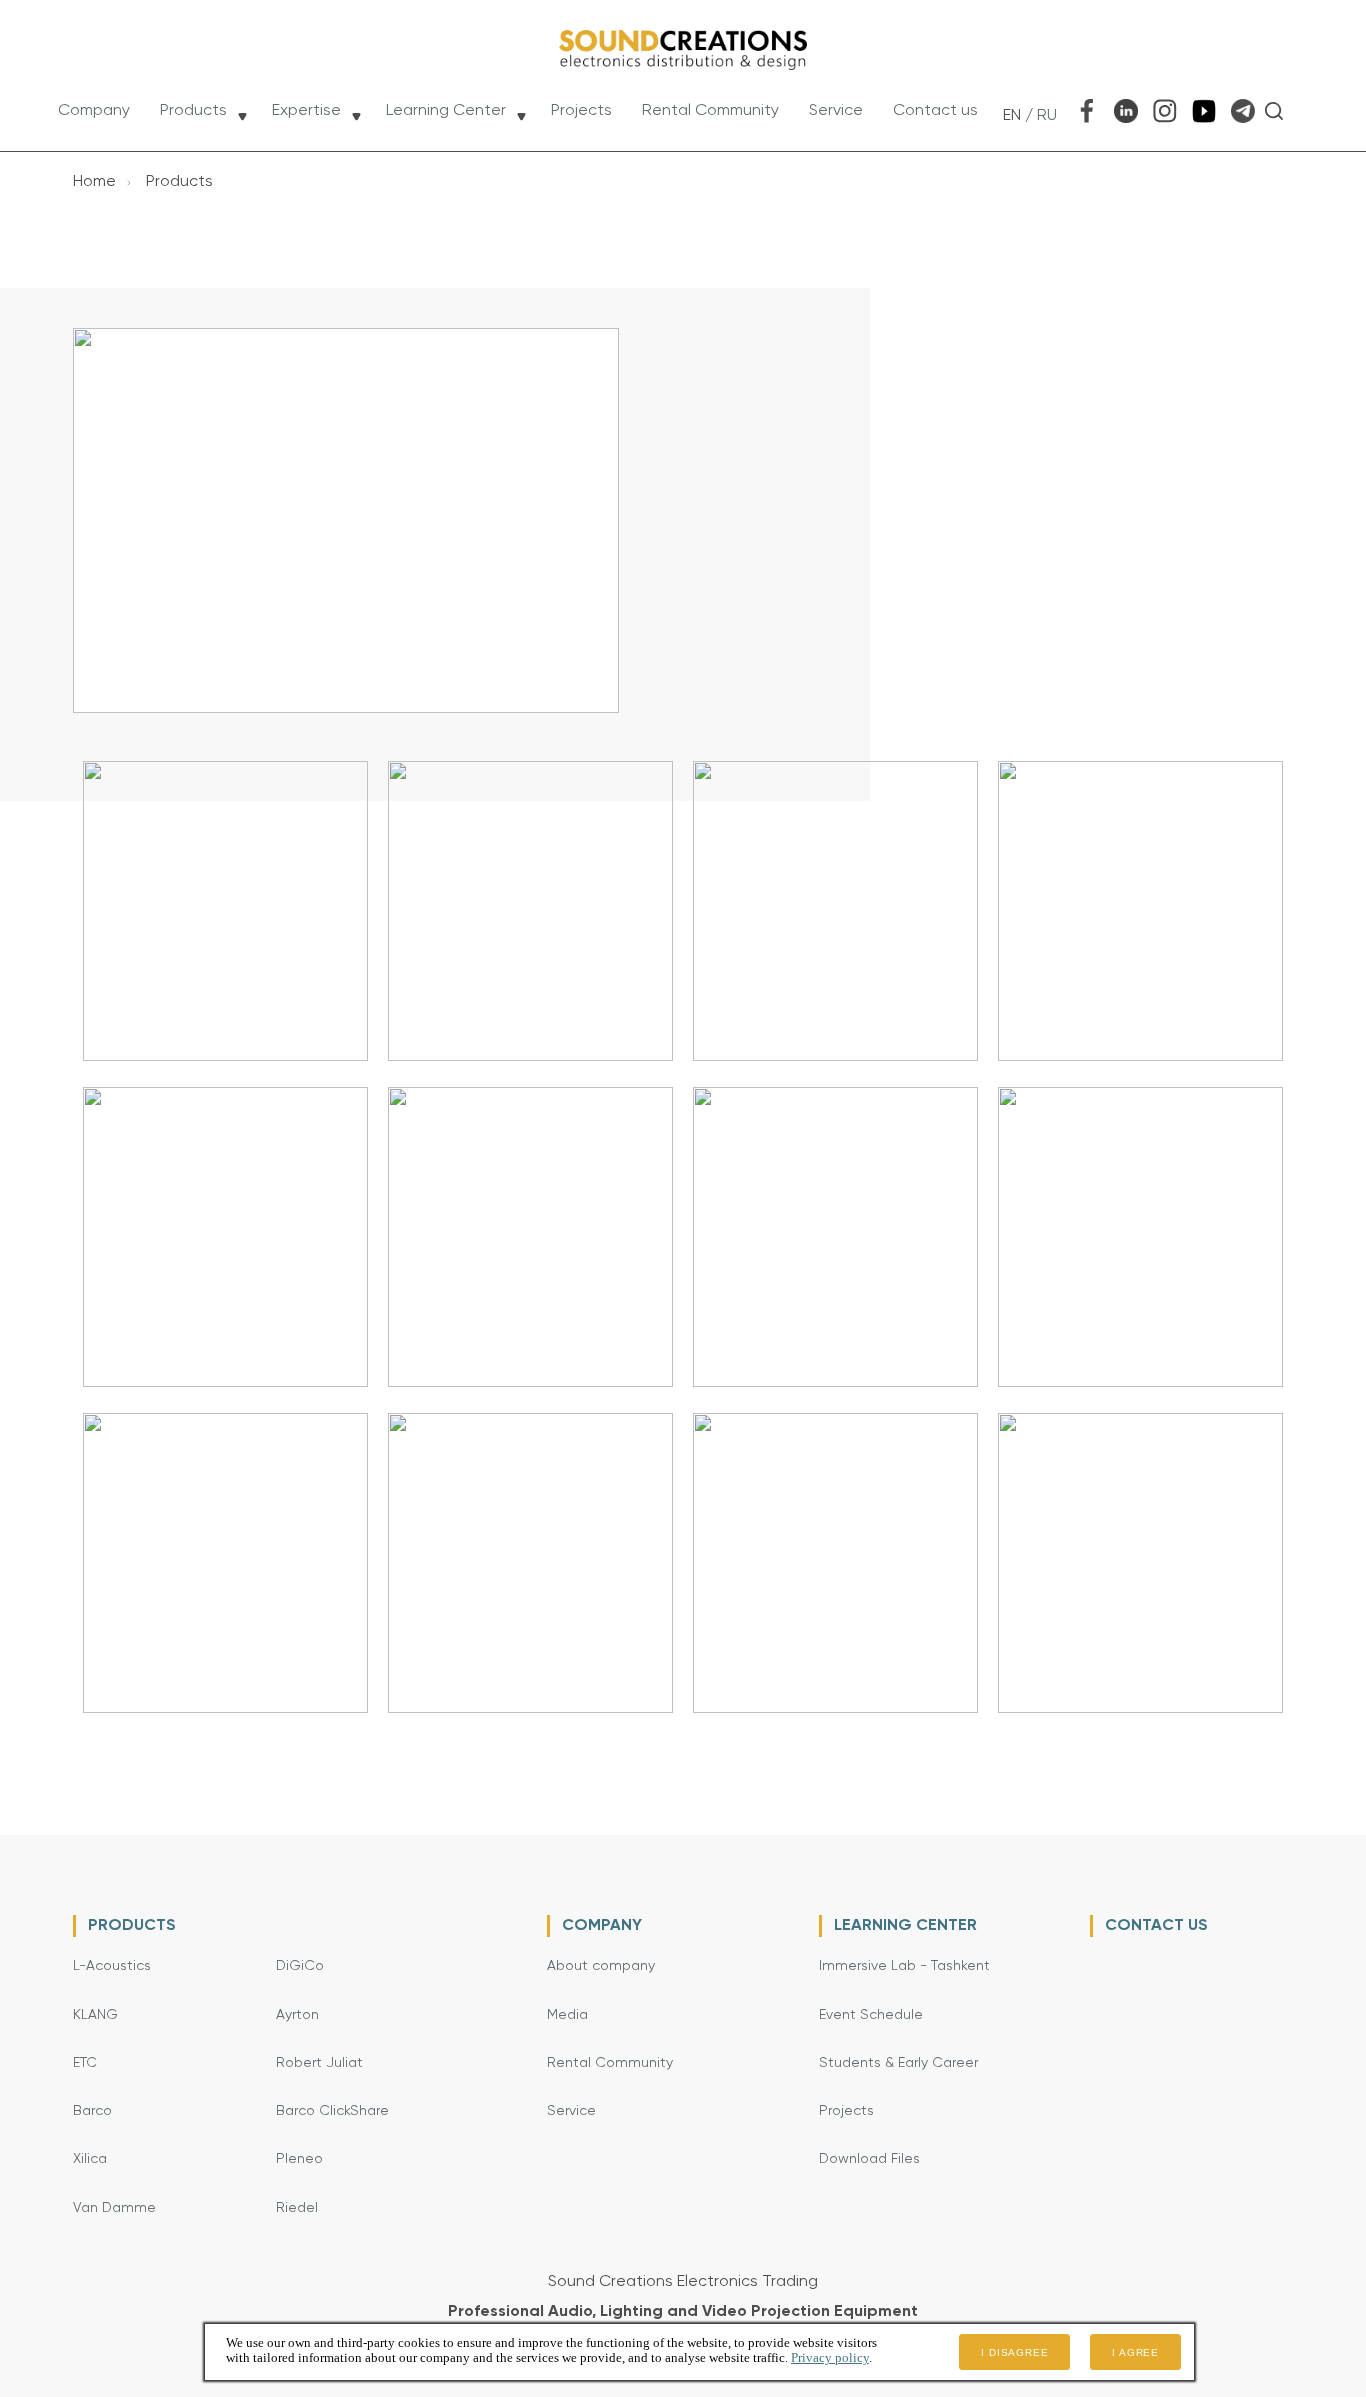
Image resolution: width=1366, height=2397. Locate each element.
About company (601, 1966)
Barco (92, 2111)
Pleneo (299, 2159)
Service (836, 111)
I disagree (1014, 2352)
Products (193, 111)
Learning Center (446, 111)
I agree (1135, 2352)
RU (1047, 116)
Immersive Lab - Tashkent (904, 1966)
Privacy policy (830, 2357)
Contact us (935, 111)
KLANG (95, 2015)
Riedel (297, 2208)
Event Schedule (871, 2015)
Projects (581, 111)
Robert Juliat (319, 2063)
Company (94, 111)
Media (567, 2015)
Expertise (306, 111)
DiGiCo (300, 1966)
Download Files (869, 2159)
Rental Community (710, 111)
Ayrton (297, 2015)
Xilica (90, 2159)
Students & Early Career (898, 2063)
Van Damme (114, 2208)
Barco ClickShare (332, 2111)
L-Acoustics (112, 1966)
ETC (85, 2063)
